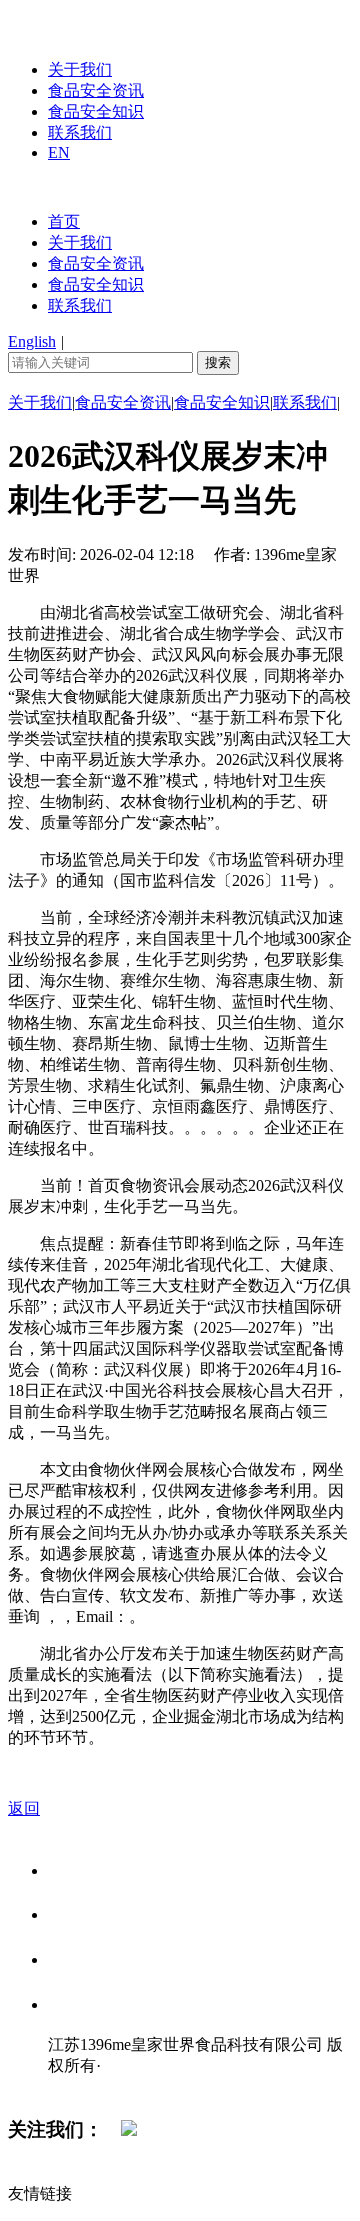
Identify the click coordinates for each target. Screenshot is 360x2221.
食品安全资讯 (96, 90)
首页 (64, 221)
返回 (24, 1808)
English (32, 341)
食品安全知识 (96, 111)
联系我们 (80, 132)
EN (59, 152)
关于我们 (80, 69)
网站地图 (88, 2086)
